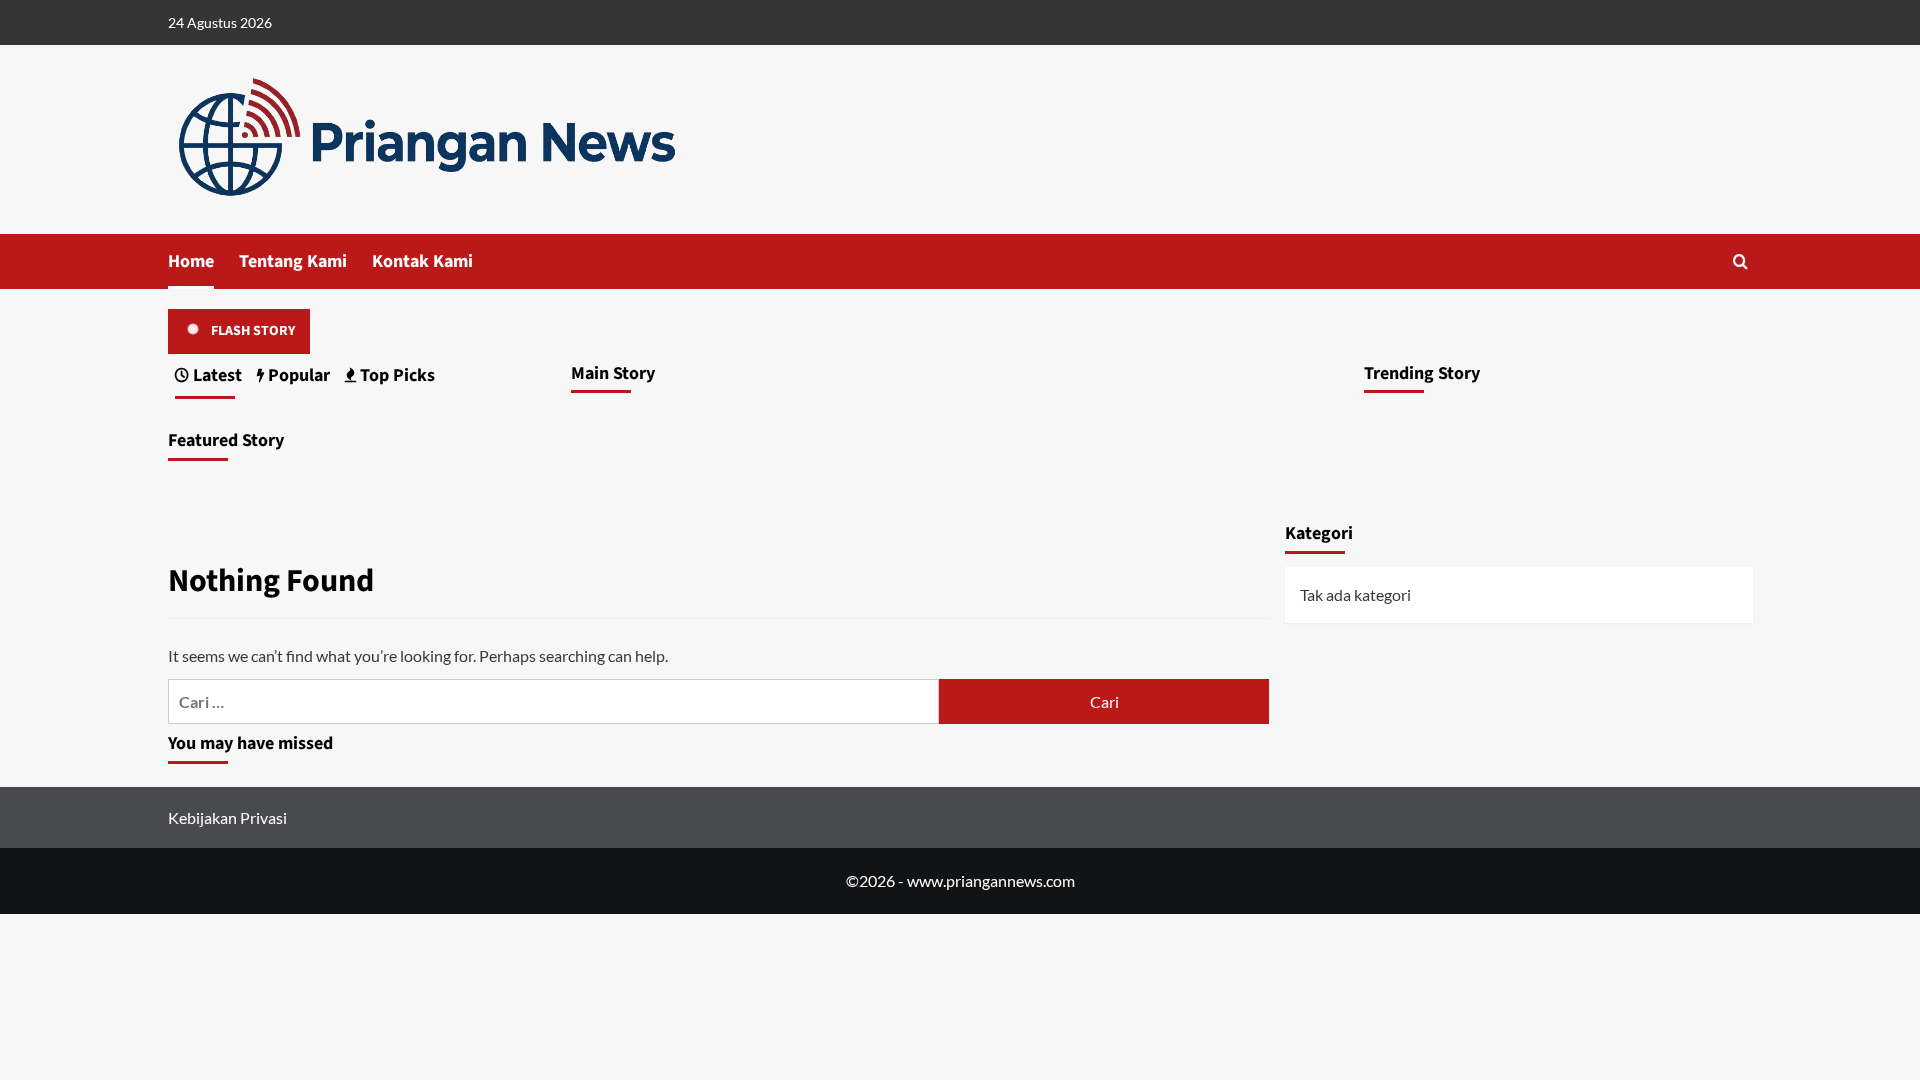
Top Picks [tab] (395, 375)
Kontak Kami (422, 261)
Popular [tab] (297, 375)
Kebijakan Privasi (227, 817)
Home (191, 261)
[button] (1740, 261)
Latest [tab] (215, 375)
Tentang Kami (293, 261)
